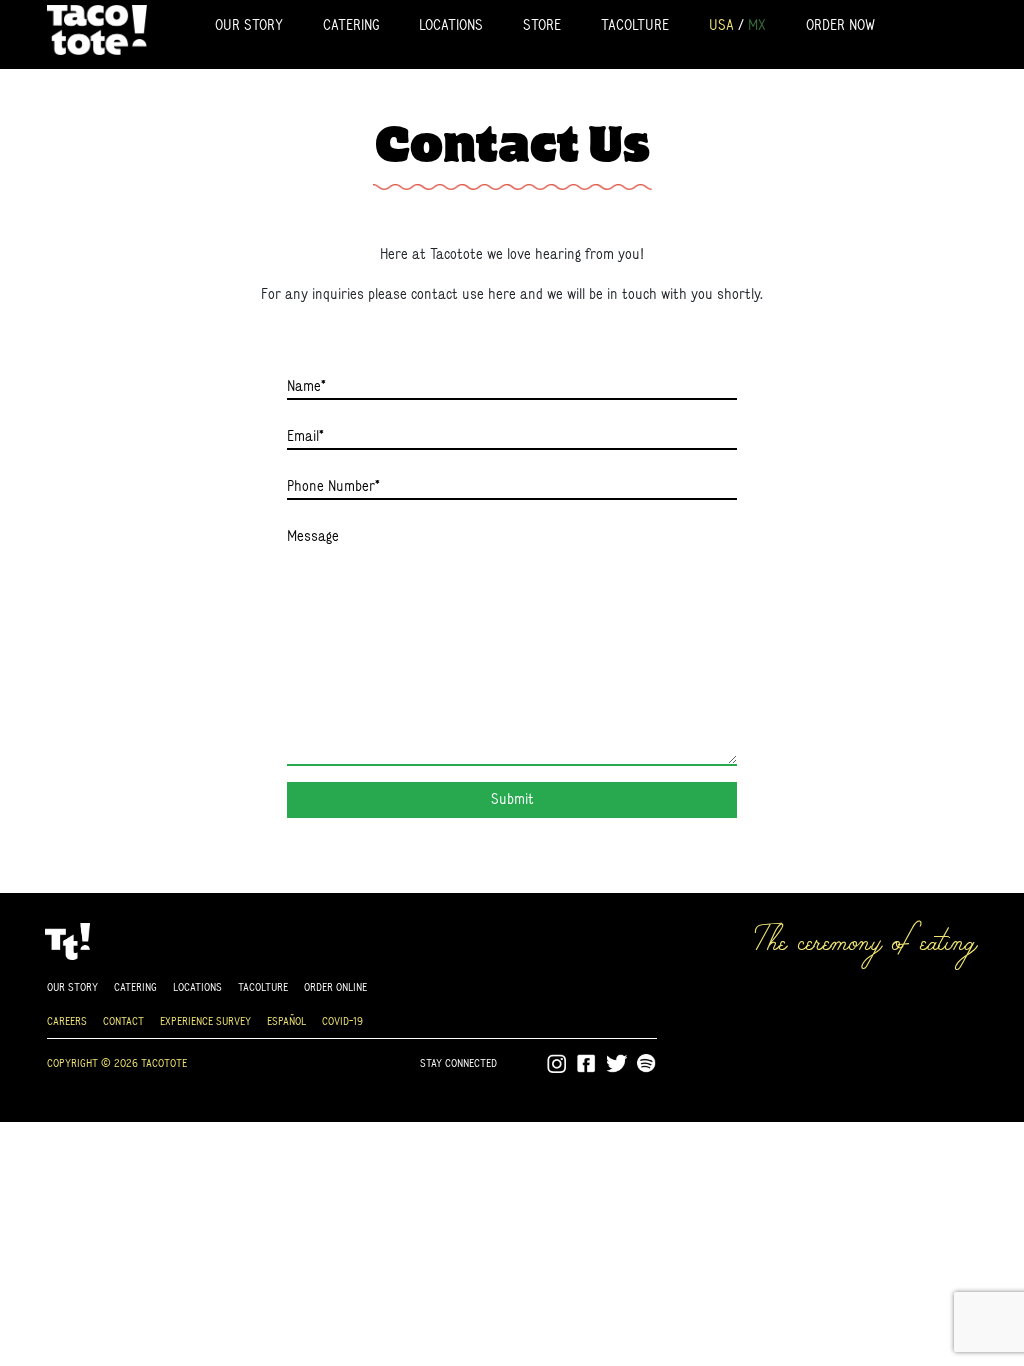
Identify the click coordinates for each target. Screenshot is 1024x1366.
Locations (451, 24)
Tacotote (97, 29)
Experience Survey (205, 1020)
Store (542, 24)
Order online (335, 986)
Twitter (617, 1064)
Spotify (647, 1064)
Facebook (587, 1064)
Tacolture (635, 24)
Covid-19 (342, 1020)
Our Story (249, 24)
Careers (67, 1020)
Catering (351, 24)
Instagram (557, 1064)
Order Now (840, 24)
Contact (123, 1020)
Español (286, 1020)
